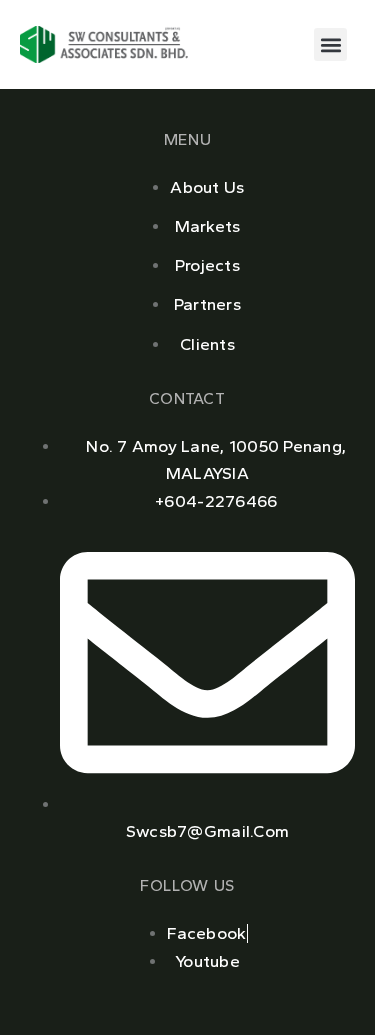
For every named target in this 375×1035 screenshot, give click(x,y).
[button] (330, 44)
